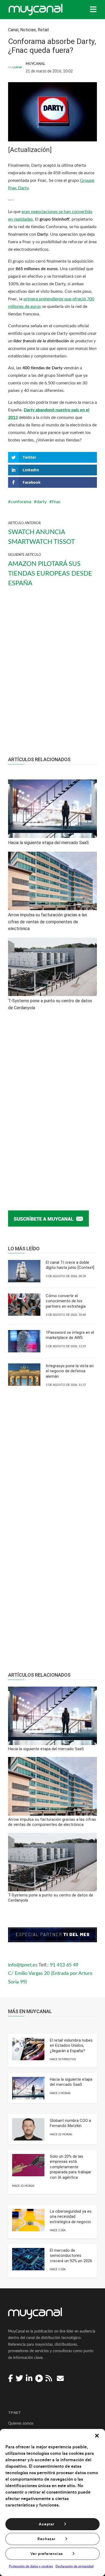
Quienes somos (21, 2424)
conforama (21, 502)
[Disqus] (52, 1105)
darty (42, 502)
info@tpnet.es (23, 1965)
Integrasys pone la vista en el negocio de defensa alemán (70, 1371)
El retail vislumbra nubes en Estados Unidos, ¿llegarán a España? (71, 2046)
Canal (13, 30)
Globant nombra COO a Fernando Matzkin (70, 2123)
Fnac (56, 502)
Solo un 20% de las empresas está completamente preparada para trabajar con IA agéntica (71, 2167)
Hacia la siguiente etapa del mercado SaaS (71, 2082)
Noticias (28, 30)
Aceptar (47, 2524)
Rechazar (46, 2539)
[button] (97, 2436)
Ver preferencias (47, 2554)
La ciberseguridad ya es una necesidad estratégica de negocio (71, 2217)
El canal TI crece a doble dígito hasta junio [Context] (70, 1265)
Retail (43, 30)
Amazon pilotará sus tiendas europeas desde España (50, 574)
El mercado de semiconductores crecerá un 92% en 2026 (71, 2256)
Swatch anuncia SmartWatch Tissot (41, 537)
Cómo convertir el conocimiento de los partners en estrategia (66, 1301)
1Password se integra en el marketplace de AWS (70, 1335)
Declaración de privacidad (74, 2566)
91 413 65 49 (64, 1965)
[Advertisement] (52, 677)
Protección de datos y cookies (31, 2566)
